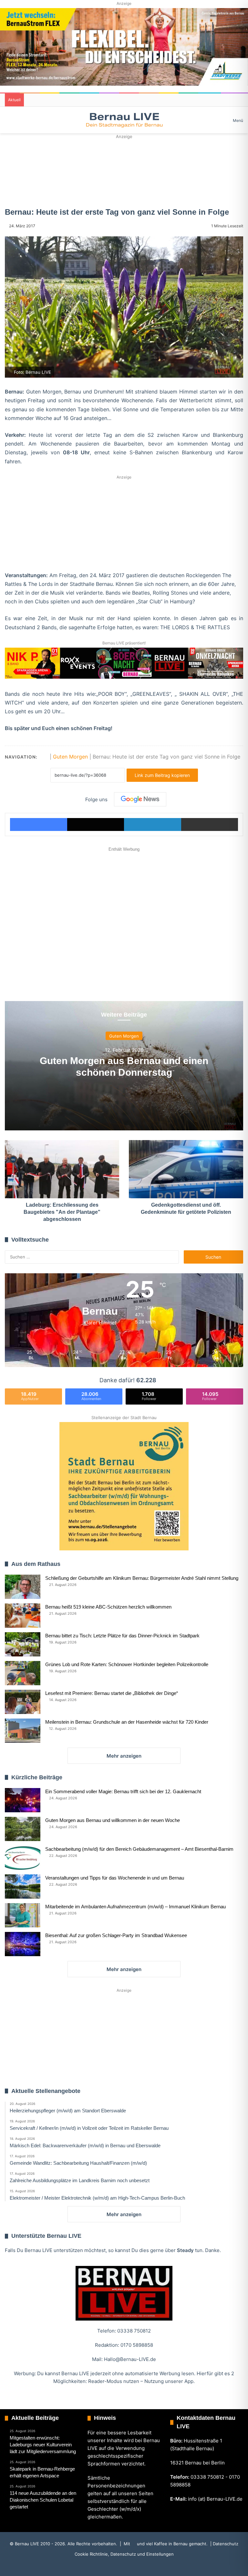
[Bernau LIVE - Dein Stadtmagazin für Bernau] (124, 120)
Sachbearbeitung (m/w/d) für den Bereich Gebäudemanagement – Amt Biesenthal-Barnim (139, 1849)
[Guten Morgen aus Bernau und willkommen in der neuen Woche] (23, 1829)
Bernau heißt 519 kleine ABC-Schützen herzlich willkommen (108, 1607)
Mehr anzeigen (124, 1756)
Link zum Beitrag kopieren (162, 775)
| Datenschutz (224, 2544)
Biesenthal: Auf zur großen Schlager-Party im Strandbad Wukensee (116, 1935)
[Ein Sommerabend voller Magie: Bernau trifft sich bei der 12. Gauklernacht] (23, 1800)
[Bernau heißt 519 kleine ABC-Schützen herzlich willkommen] (23, 1616)
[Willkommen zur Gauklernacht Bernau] (124, 170)
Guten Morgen (70, 757)
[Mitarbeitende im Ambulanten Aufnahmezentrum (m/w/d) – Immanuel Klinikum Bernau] (23, 1915)
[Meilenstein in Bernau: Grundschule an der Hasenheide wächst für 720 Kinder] (23, 1731)
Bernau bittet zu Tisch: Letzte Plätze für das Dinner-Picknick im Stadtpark (122, 1636)
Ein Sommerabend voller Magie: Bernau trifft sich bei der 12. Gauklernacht (123, 1791)
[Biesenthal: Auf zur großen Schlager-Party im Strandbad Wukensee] (23, 1944)
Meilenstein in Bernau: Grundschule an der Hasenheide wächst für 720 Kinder (127, 1722)
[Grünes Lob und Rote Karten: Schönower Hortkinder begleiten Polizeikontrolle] (23, 1673)
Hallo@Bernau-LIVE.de (130, 2359)
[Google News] (140, 799)
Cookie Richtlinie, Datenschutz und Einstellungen (124, 2554)
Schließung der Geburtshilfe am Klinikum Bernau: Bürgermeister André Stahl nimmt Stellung (142, 1578)
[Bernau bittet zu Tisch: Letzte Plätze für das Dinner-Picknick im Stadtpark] (23, 1644)
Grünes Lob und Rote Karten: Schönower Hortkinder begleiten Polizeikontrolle (127, 1664)
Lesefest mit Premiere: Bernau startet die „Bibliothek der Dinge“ (112, 1693)
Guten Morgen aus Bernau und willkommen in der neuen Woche (113, 1820)
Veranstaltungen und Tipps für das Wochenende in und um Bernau (115, 1878)
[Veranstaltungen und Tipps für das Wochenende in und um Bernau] (23, 1886)
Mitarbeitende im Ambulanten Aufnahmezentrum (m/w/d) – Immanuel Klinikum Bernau (135, 1907)
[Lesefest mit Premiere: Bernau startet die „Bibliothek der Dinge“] (23, 1702)
